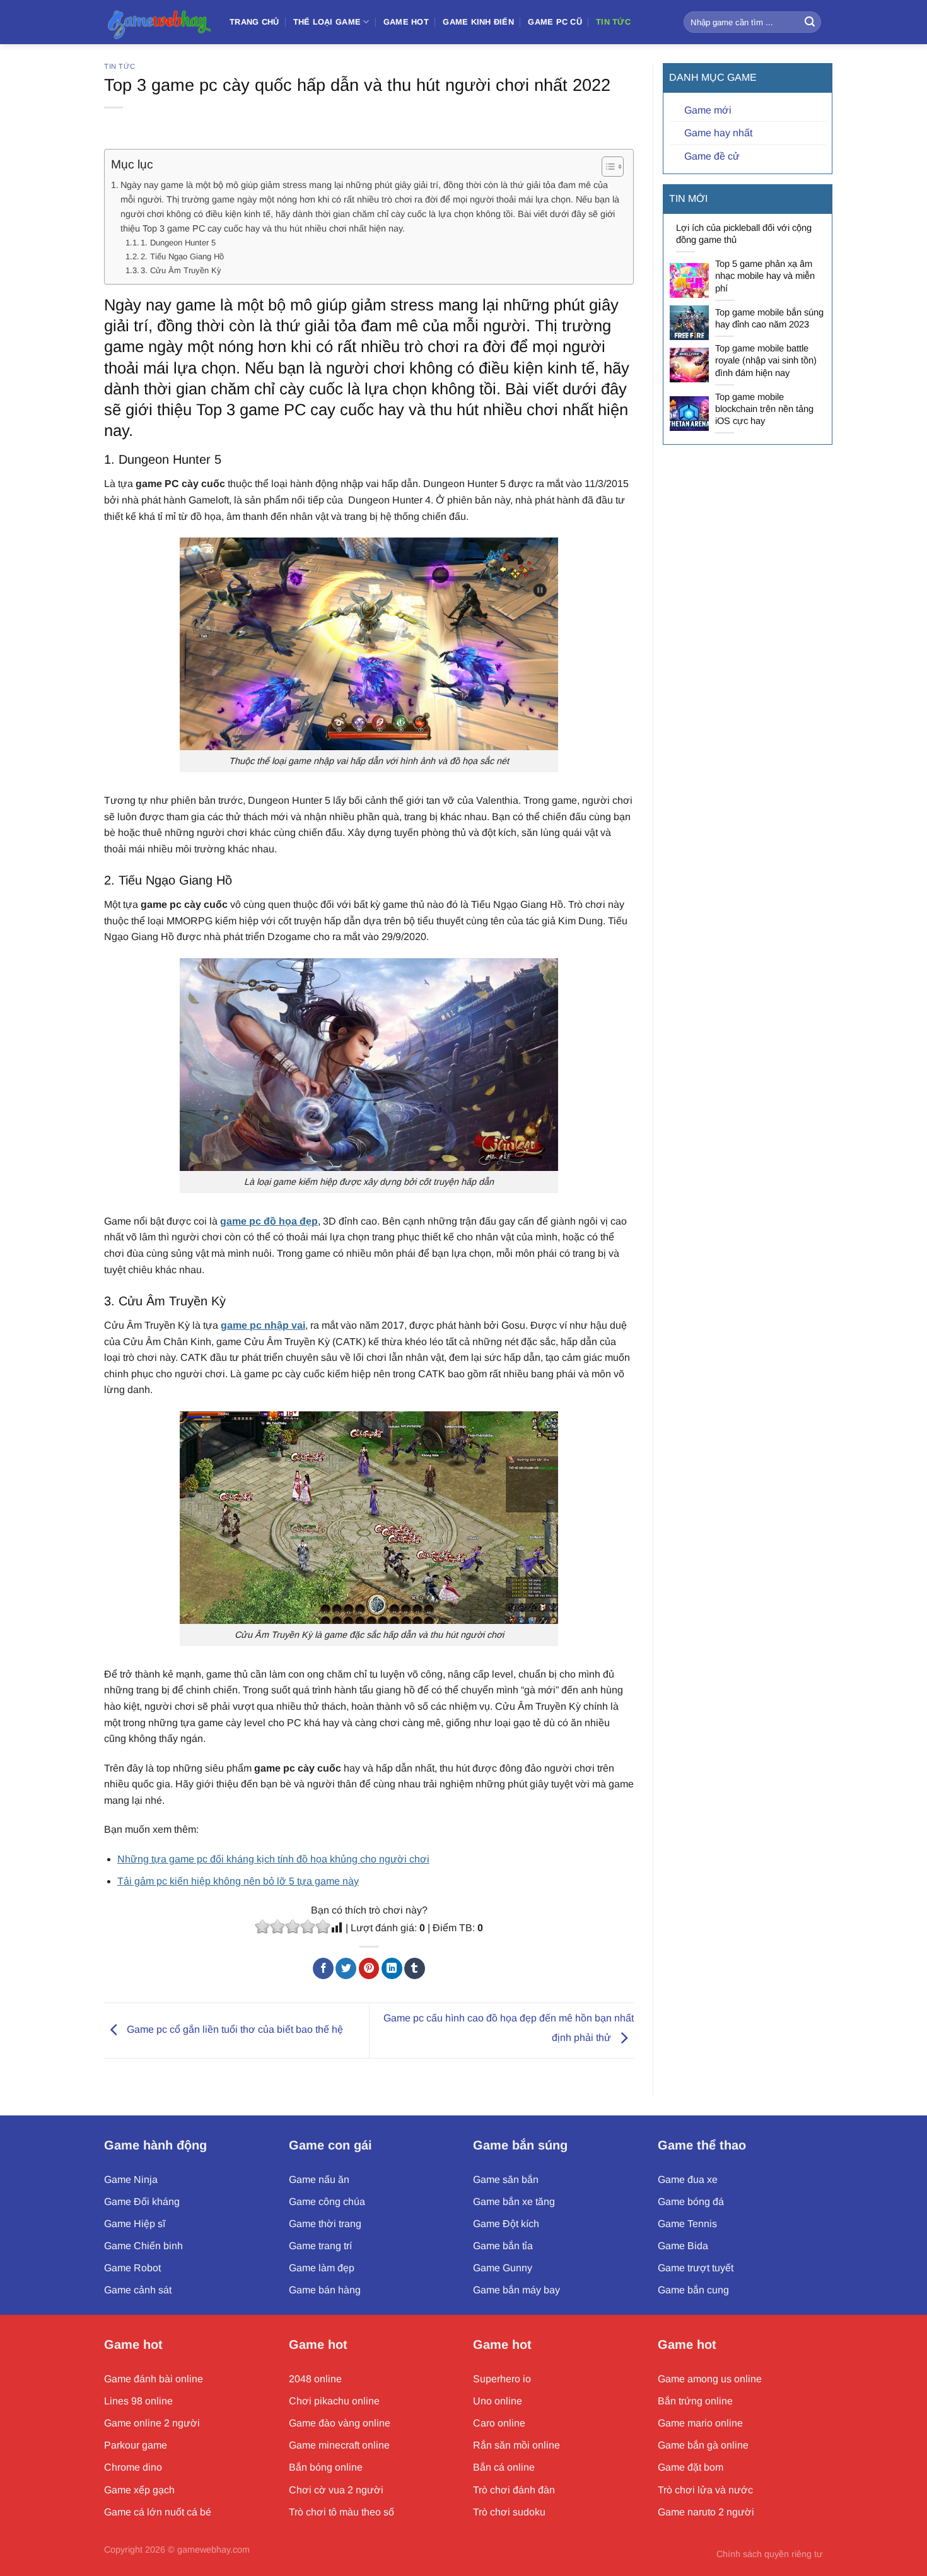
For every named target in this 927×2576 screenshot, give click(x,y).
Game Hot (406, 22)
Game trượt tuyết (696, 2268)
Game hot (133, 2344)
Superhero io (502, 2379)
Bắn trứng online (695, 2401)
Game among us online (710, 2379)
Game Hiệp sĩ (135, 2224)
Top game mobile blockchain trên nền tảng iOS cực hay (764, 409)
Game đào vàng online (340, 2423)
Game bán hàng (325, 2290)
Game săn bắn (506, 2179)
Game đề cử (712, 156)
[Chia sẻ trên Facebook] (323, 1968)
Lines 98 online (138, 2401)
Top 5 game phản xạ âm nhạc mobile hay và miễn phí (765, 276)
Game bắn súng (520, 2145)
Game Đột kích (506, 2224)
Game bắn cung (693, 2290)
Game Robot (132, 2268)
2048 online (315, 2379)
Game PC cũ (555, 22)
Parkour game (136, 2445)
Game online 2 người (152, 2423)
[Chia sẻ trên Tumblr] (415, 1968)
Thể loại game (327, 22)
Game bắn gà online (703, 2445)
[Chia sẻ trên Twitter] (346, 1968)
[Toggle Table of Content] (606, 167)
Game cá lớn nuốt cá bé (158, 2512)
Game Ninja (131, 2179)
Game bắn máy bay (516, 2290)
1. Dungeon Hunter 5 (178, 243)
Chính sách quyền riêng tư (770, 2554)
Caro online (499, 2423)
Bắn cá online (504, 2467)
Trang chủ (254, 22)
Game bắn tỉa (503, 2246)
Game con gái (330, 2145)
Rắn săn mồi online (516, 2445)
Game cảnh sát (138, 2290)
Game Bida (683, 2246)
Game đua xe (688, 2179)
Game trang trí (320, 2246)
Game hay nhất (718, 133)
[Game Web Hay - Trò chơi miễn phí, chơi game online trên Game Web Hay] (157, 22)
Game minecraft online (339, 2445)
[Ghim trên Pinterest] (369, 1968)
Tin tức (613, 22)
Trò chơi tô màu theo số (341, 2512)
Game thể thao (702, 2145)
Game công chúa (327, 2202)
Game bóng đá (691, 2202)
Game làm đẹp (322, 2268)
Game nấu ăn (319, 2179)
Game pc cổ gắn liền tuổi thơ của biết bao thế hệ (234, 2030)
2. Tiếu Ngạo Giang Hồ (182, 256)
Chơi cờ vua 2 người (336, 2490)
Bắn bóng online (326, 2467)
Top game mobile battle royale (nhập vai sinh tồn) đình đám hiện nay (766, 360)
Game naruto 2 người (706, 2512)
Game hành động (155, 2145)
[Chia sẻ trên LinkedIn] (392, 1968)
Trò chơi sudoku (509, 2512)
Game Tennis (687, 2224)
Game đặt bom (691, 2467)
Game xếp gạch (139, 2490)
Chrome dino (133, 2467)
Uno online (498, 2401)
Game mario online (700, 2423)
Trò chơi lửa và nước (705, 2490)
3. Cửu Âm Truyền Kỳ (181, 270)
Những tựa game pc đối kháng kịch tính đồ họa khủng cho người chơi (273, 1859)
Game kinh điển (478, 22)
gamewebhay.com (213, 2550)
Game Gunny (503, 2268)
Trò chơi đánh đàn (514, 2490)
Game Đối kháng (142, 2202)
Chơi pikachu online (334, 2401)
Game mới (708, 110)
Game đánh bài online (154, 2379)
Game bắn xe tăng (514, 2202)
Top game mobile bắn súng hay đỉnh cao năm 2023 (769, 318)
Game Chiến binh (143, 2246)
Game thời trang (325, 2224)
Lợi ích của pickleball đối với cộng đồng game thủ (744, 234)
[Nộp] (810, 22)
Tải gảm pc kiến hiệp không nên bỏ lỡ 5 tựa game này (238, 1881)
